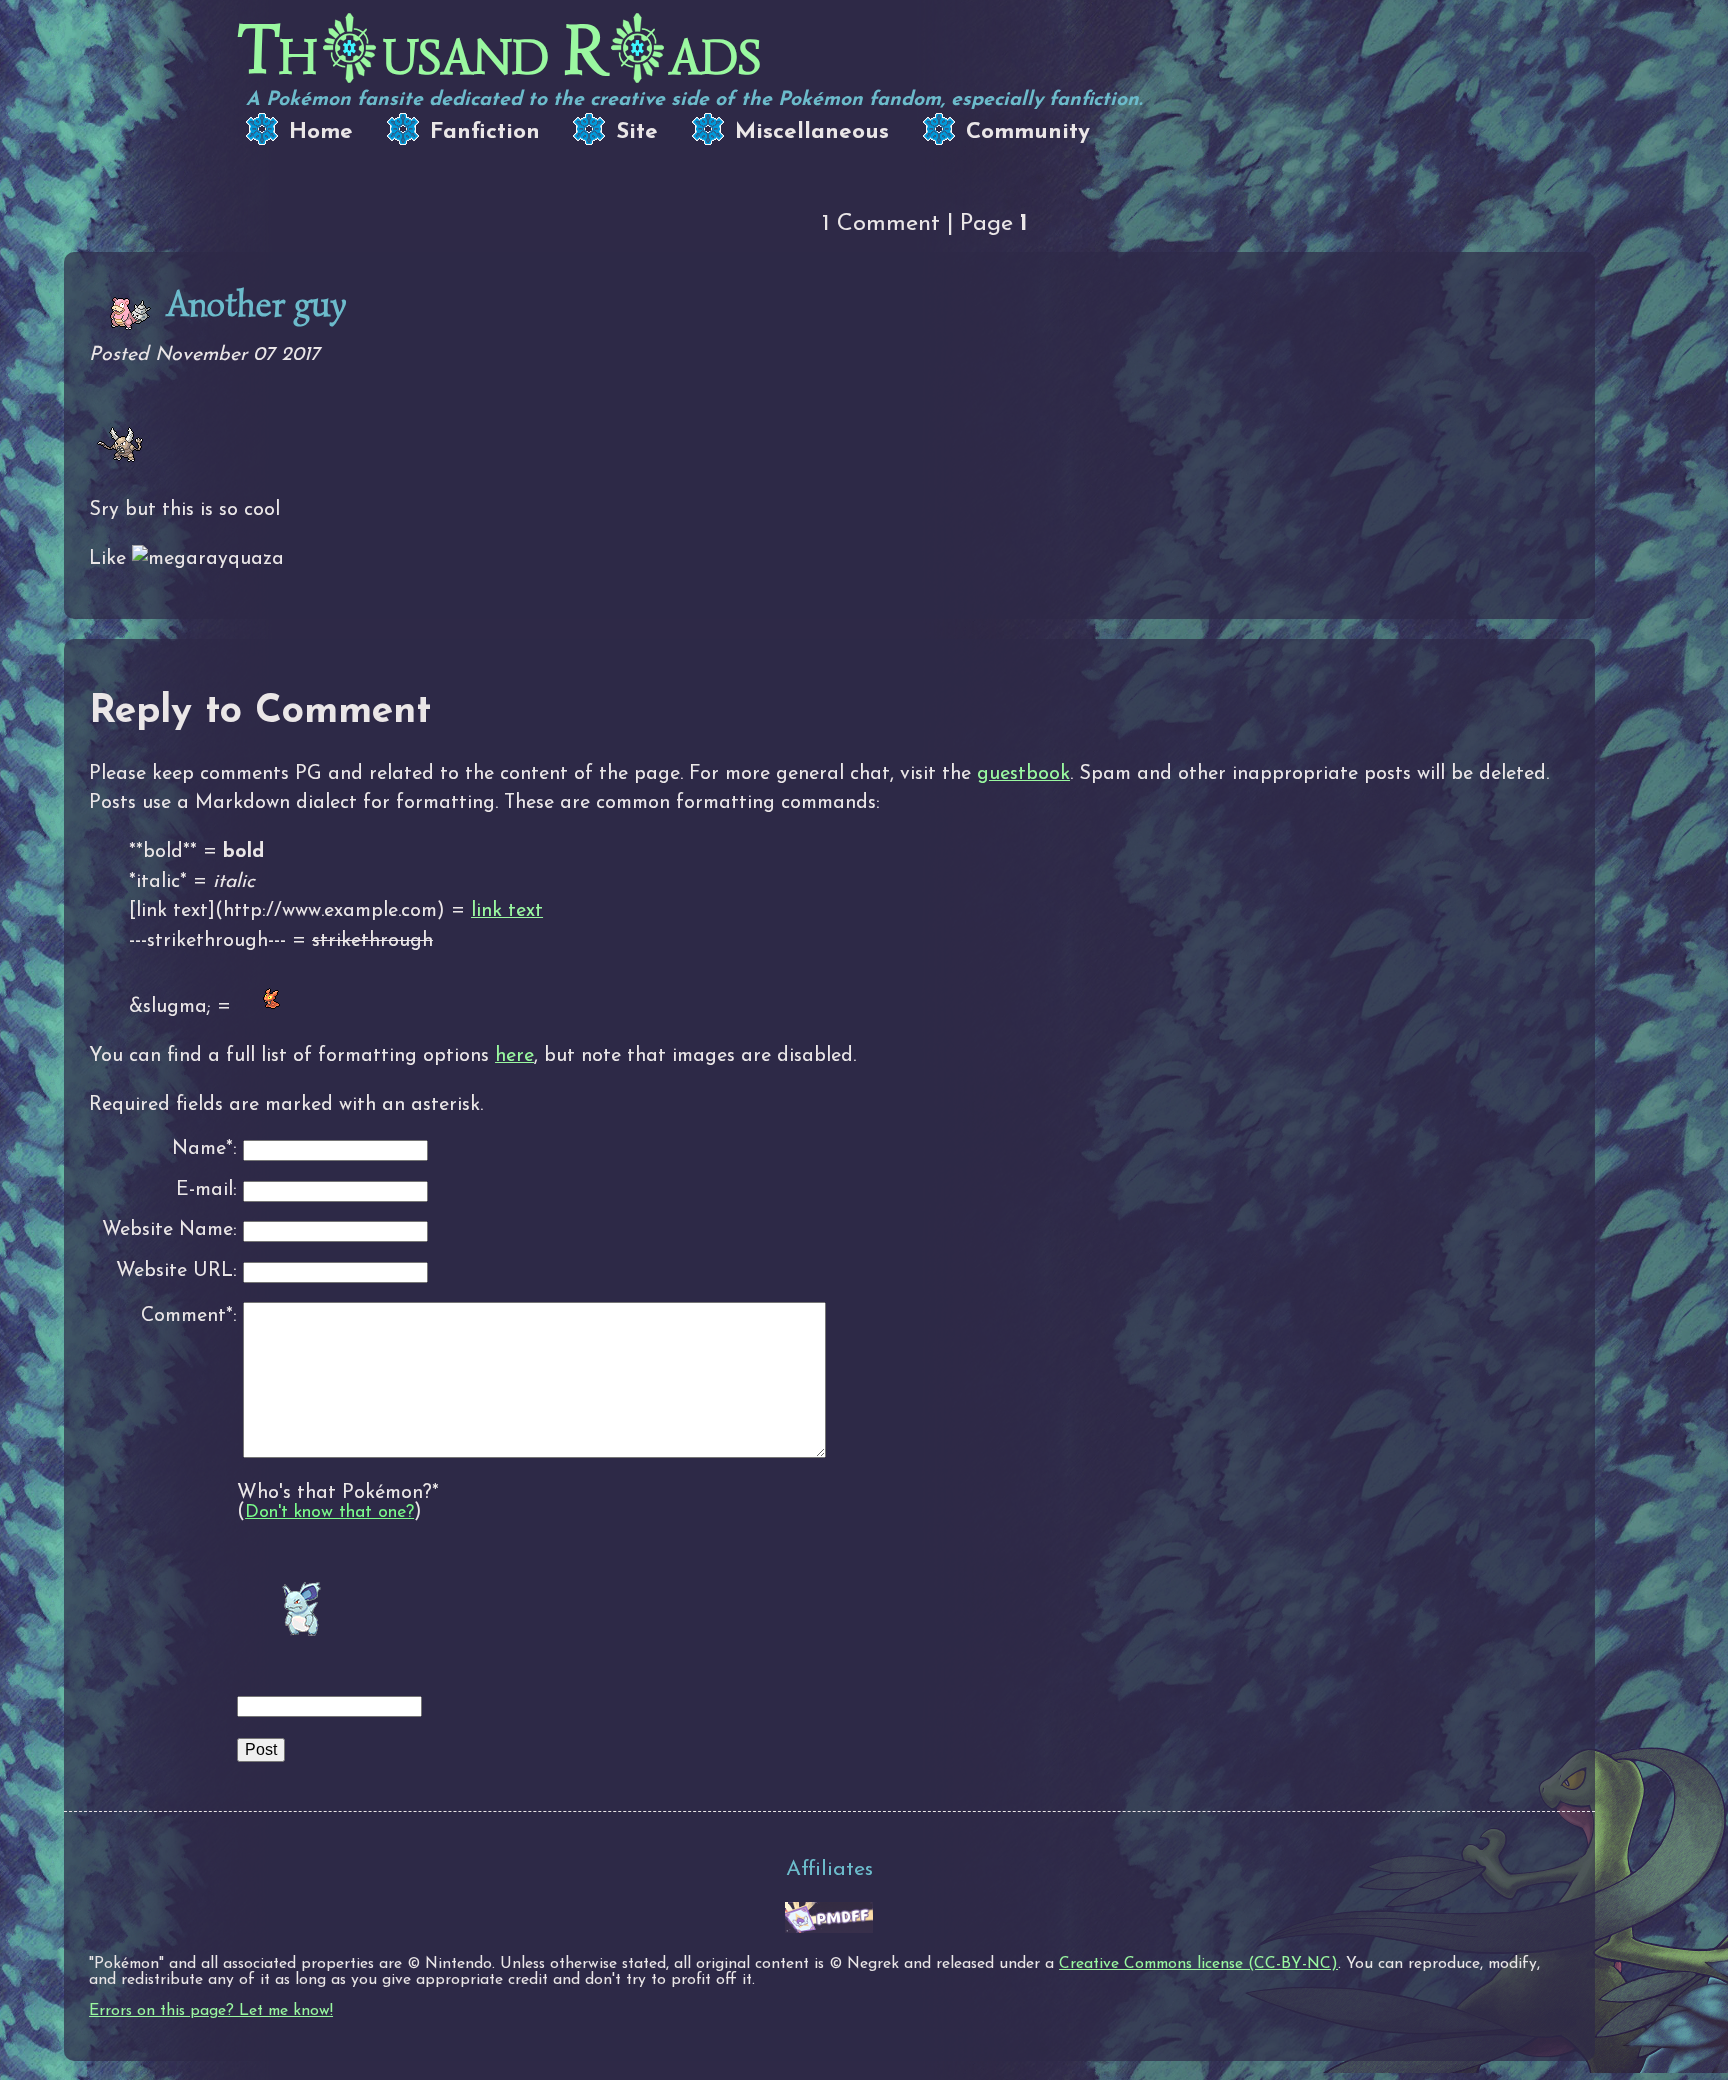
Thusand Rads (499, 50)
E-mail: (206, 1190)
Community (1028, 132)
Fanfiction (485, 132)
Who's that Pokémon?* (338, 1493)
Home (321, 132)
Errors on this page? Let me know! (211, 2011)
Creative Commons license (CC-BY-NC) (1198, 1964)
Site (637, 132)
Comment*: (189, 1316)
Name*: (204, 1149)
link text (507, 911)
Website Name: (169, 1230)
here (514, 1056)
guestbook (1023, 774)
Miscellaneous (812, 132)
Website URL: (176, 1271)
